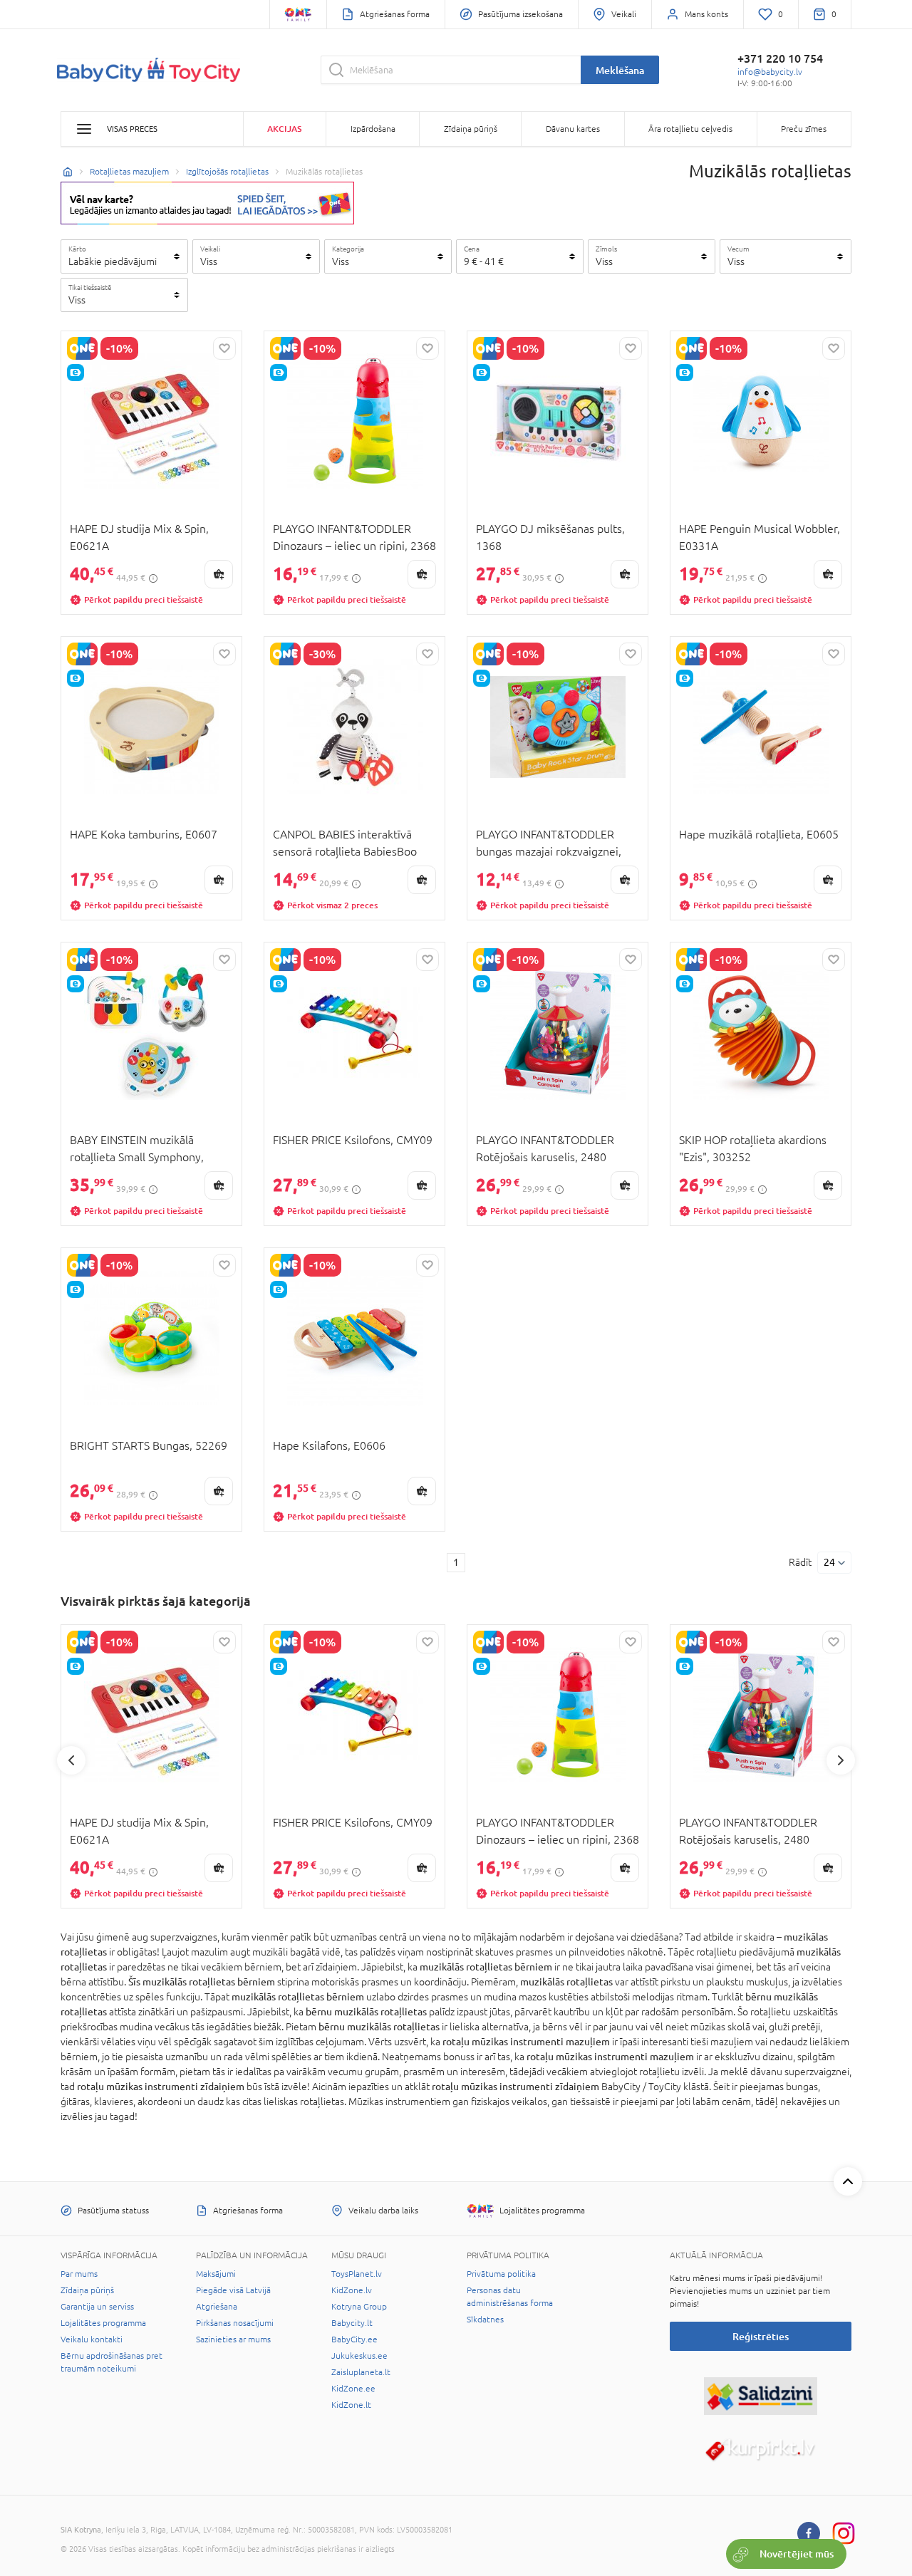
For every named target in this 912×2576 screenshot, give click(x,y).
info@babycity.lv (770, 72)
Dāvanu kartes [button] (573, 129)
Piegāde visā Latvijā (233, 2290)
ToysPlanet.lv (357, 2274)
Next (841, 1760)
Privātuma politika (501, 2274)
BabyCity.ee (354, 2339)
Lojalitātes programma (103, 2323)
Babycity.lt (352, 2323)
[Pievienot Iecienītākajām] (224, 348)
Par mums (79, 2274)
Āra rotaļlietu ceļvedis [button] (690, 129)
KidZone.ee (353, 2389)
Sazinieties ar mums (233, 2339)
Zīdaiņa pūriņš (87, 2290)
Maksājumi (216, 2274)
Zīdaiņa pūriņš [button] (471, 129)
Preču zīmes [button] (804, 129)
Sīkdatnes (485, 2320)
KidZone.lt (351, 2405)
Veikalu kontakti (92, 2339)
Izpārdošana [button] (373, 129)
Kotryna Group (359, 2307)
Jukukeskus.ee (359, 2356)
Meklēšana (620, 70)
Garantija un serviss (97, 2307)
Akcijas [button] (284, 129)
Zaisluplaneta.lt (361, 2372)
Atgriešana (217, 2307)
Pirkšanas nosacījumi (235, 2323)
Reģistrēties (761, 2336)
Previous (71, 1760)
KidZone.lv (352, 2290)
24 (829, 1562)
